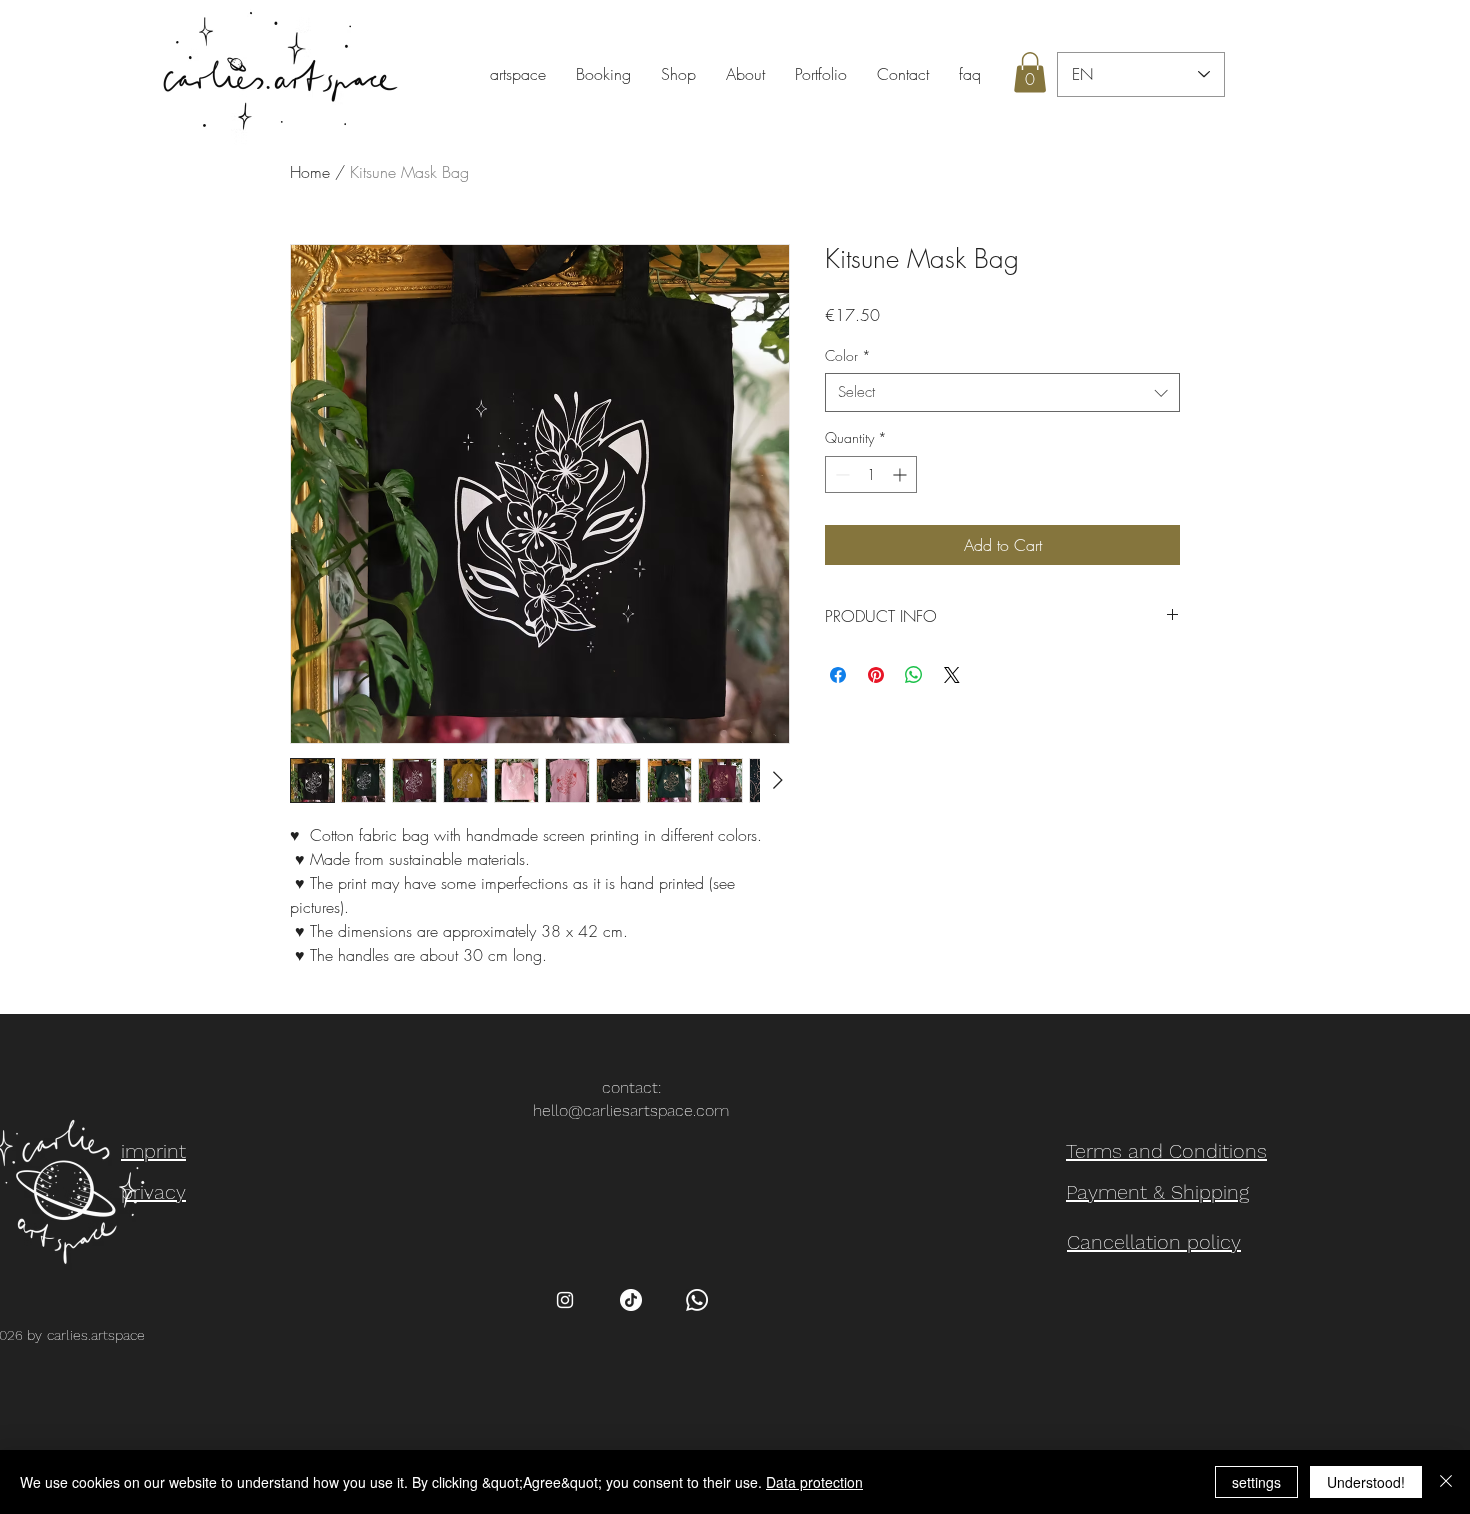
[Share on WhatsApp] (914, 675)
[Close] (1446, 1482)
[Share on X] (952, 675)
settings (1256, 1482)
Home (310, 172)
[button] (1030, 72)
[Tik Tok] (631, 1300)
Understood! (1366, 1482)
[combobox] (1002, 392)
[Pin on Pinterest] (876, 675)
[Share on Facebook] (838, 675)
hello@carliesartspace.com (631, 1110)
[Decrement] (840, 474)
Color (848, 355)
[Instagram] (565, 1300)
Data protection (814, 1482)
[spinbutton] (871, 474)
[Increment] (901, 474)
